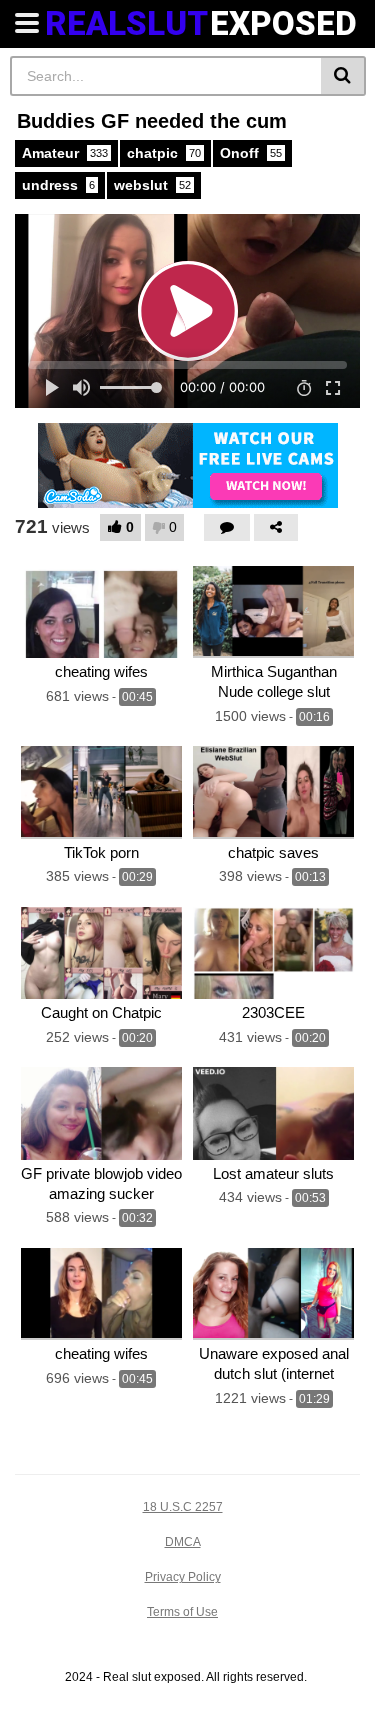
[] (343, 76)
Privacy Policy (183, 1577)
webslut (152, 185)
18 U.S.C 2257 (183, 1507)
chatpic (164, 153)
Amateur (65, 153)
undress (58, 185)
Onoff (251, 153)
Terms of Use (182, 1612)
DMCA (183, 1542)
